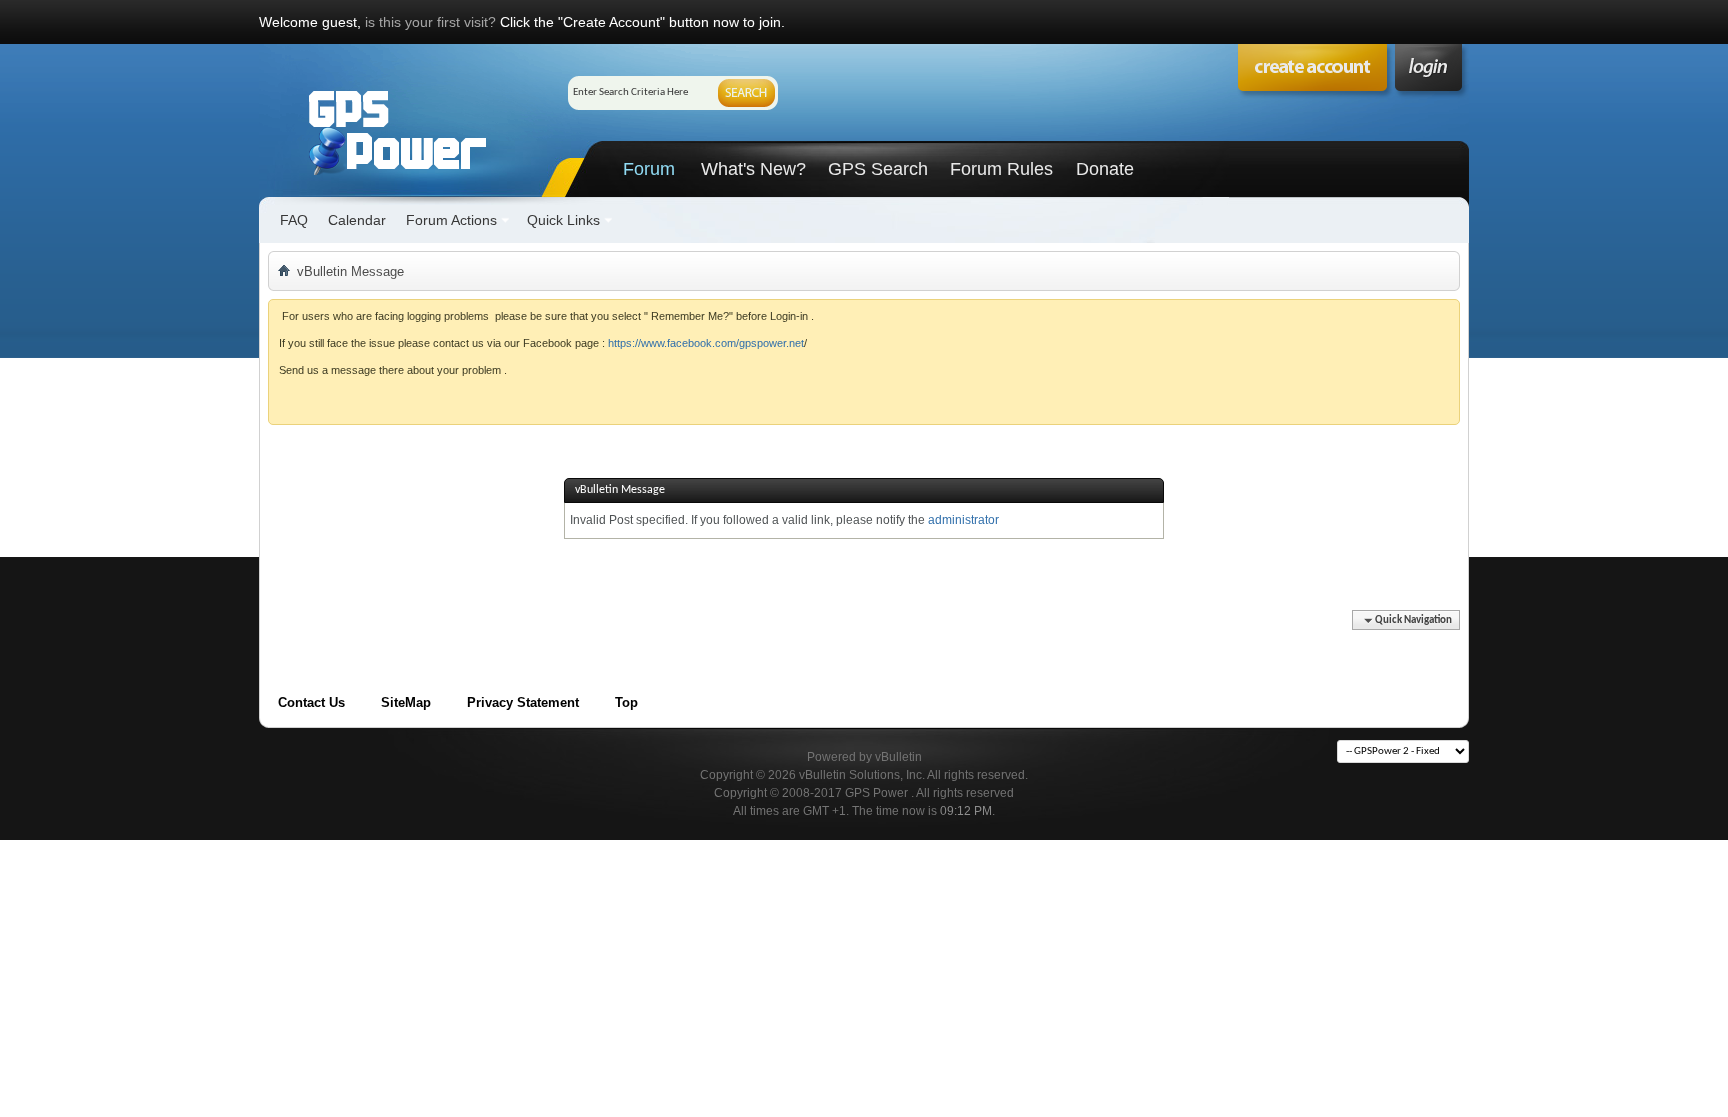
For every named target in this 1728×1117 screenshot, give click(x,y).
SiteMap (406, 702)
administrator (963, 520)
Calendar (357, 220)
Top (626, 702)
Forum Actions (451, 220)
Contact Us (311, 702)
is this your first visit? (430, 22)
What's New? (753, 169)
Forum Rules (1001, 169)
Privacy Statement (523, 702)
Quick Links (563, 220)
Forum (649, 169)
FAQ (294, 220)
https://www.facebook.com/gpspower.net (706, 343)
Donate (1105, 169)
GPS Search (878, 169)
